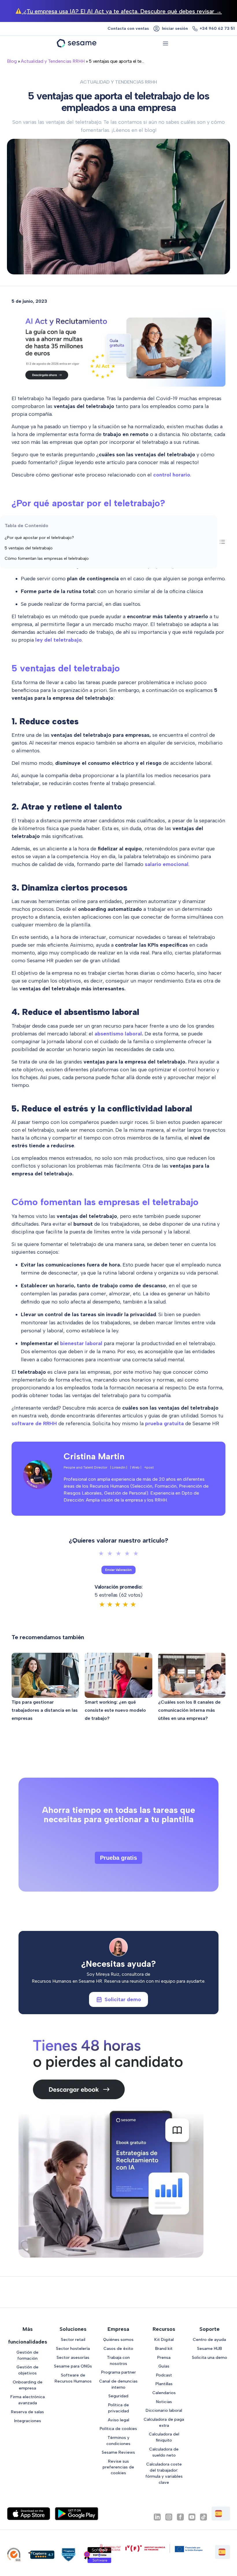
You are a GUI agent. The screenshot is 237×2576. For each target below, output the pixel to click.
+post (149, 1467)
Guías (164, 2366)
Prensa (164, 2357)
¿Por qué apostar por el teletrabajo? (39, 538)
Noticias (164, 2402)
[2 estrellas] (110, 1554)
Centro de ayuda (209, 2339)
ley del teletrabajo (59, 640)
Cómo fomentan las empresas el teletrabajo (47, 558)
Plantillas (164, 2384)
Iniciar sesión (175, 28)
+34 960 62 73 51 (217, 28)
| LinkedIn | (119, 1467)
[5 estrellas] (136, 1554)
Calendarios (164, 2393)
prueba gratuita (164, 1423)
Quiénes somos (118, 2339)
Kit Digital (164, 2339)
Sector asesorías (73, 2357)
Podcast (164, 2375)
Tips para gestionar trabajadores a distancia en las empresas (45, 1710)
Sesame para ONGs (73, 2366)
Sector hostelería (73, 2348)
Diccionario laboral (164, 2410)
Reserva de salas (27, 2412)
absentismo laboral (118, 1034)
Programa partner (118, 2372)
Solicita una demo (210, 2357)
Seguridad (118, 2396)
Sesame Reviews (118, 2452)
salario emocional (167, 864)
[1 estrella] (101, 1554)
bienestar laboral (81, 1343)
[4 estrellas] (127, 1554)
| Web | (136, 1467)
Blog (12, 61)
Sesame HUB (210, 2348)
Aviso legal (118, 2420)
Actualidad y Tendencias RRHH (53, 61)
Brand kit (164, 2348)
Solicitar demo (123, 1999)
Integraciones (28, 2421)
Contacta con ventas (128, 28)
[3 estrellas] (118, 1554)
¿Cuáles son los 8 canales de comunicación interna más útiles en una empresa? (189, 1710)
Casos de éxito (118, 2348)
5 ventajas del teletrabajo (29, 548)
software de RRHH (34, 1423)
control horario (172, 475)
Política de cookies (118, 2429)
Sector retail (73, 2339)
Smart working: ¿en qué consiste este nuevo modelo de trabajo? (115, 1710)
